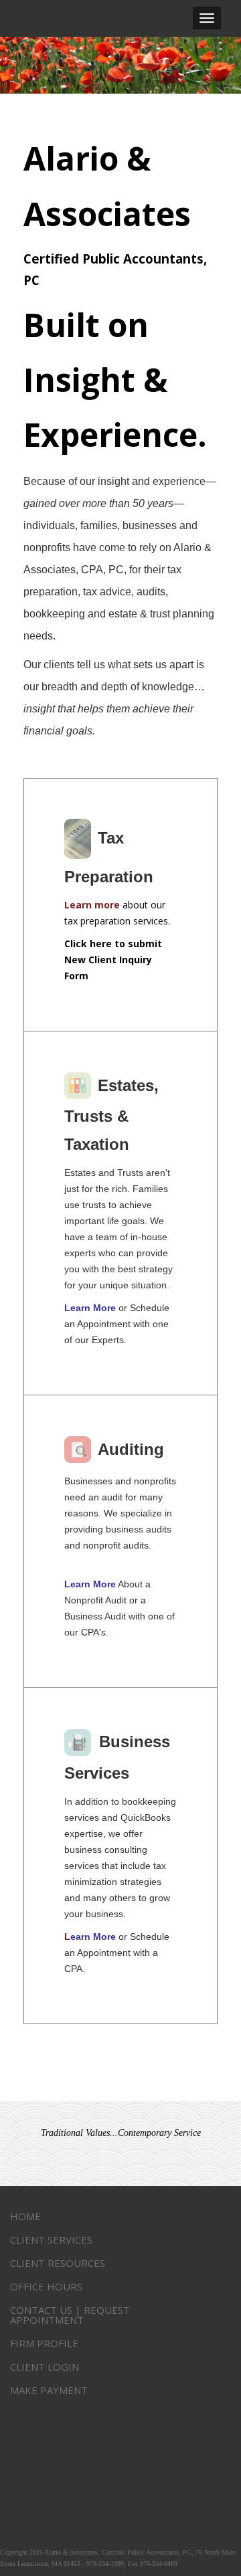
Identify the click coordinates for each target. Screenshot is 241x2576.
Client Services (51, 2240)
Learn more (92, 905)
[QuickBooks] (79, 1743)
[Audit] (79, 1451)
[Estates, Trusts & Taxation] (79, 1087)
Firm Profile (44, 2343)
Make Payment (49, 2390)
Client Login (45, 2367)
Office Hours (46, 2286)
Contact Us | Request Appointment (70, 2315)
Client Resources (58, 2263)
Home (25, 2216)
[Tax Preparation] (79, 839)
